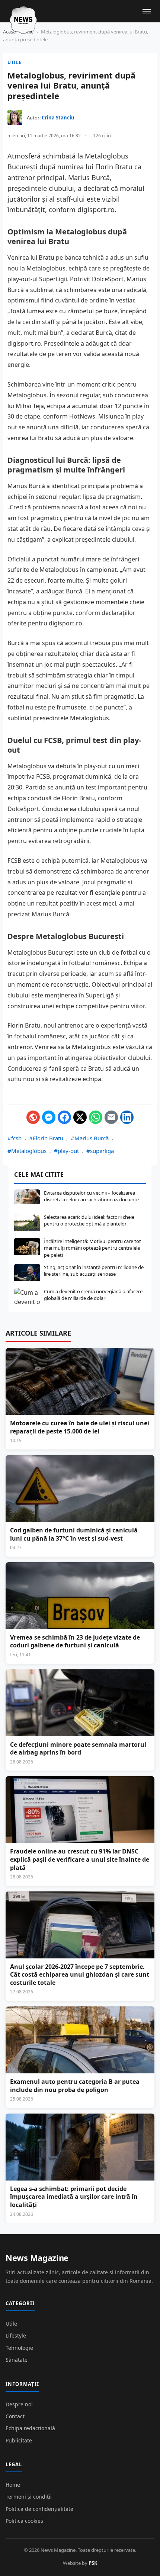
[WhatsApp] (96, 1117)
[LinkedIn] (127, 1117)
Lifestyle (16, 2335)
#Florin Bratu (46, 1138)
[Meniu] (147, 11)
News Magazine (37, 2258)
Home (13, 2485)
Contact (15, 2416)
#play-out (66, 1151)
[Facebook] (64, 1117)
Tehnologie (19, 2348)
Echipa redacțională (30, 2428)
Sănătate (17, 2360)
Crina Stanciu (58, 118)
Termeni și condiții (29, 2497)
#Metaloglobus (27, 1151)
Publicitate (19, 2440)
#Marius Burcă (90, 1138)
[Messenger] (49, 1117)
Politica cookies (24, 2521)
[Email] (111, 1117)
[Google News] (33, 1117)
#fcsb (15, 1138)
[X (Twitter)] (80, 1117)
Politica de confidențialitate (39, 2509)
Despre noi (19, 2404)
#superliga (100, 1151)
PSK (93, 2563)
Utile (15, 62)
